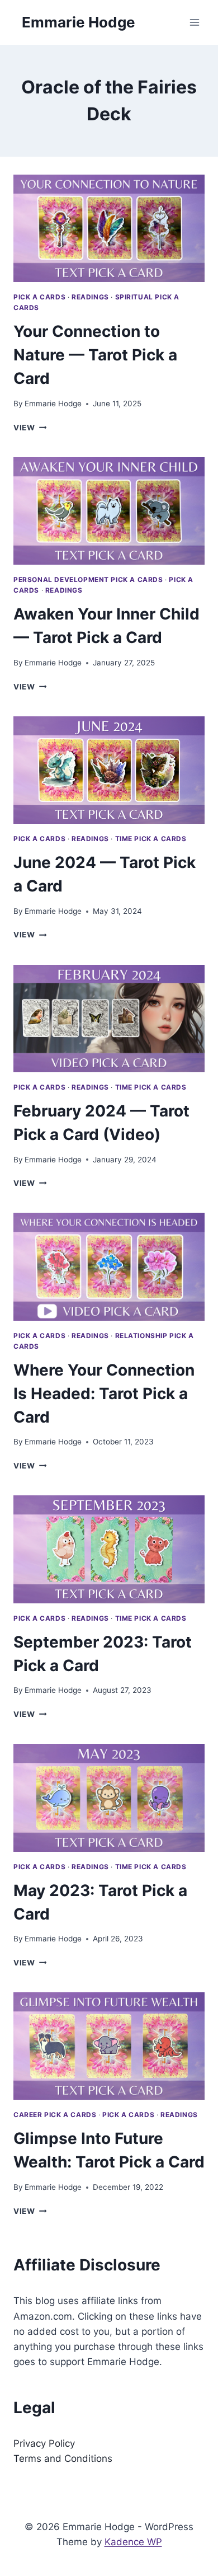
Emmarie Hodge (53, 403)
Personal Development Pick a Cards (88, 580)
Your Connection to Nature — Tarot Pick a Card (95, 355)
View (30, 428)
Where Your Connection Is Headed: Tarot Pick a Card (104, 1393)
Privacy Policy (44, 2443)
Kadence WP (133, 2542)
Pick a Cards (39, 297)
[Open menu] (194, 22)
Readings (90, 297)
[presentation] (109, 228)
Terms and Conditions (63, 2458)
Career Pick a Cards (55, 2115)
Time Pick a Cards (151, 839)
